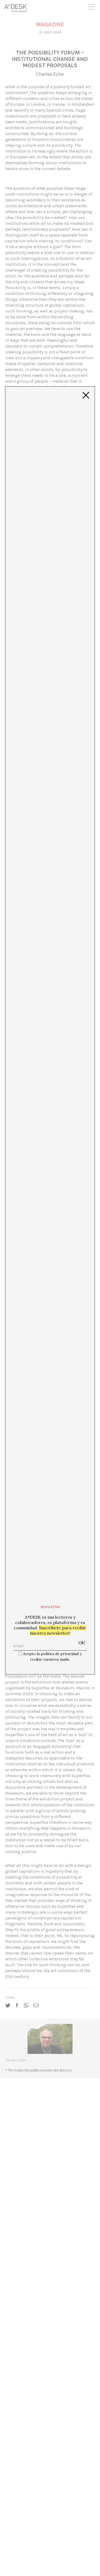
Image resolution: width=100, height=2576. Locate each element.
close (86, 395)
